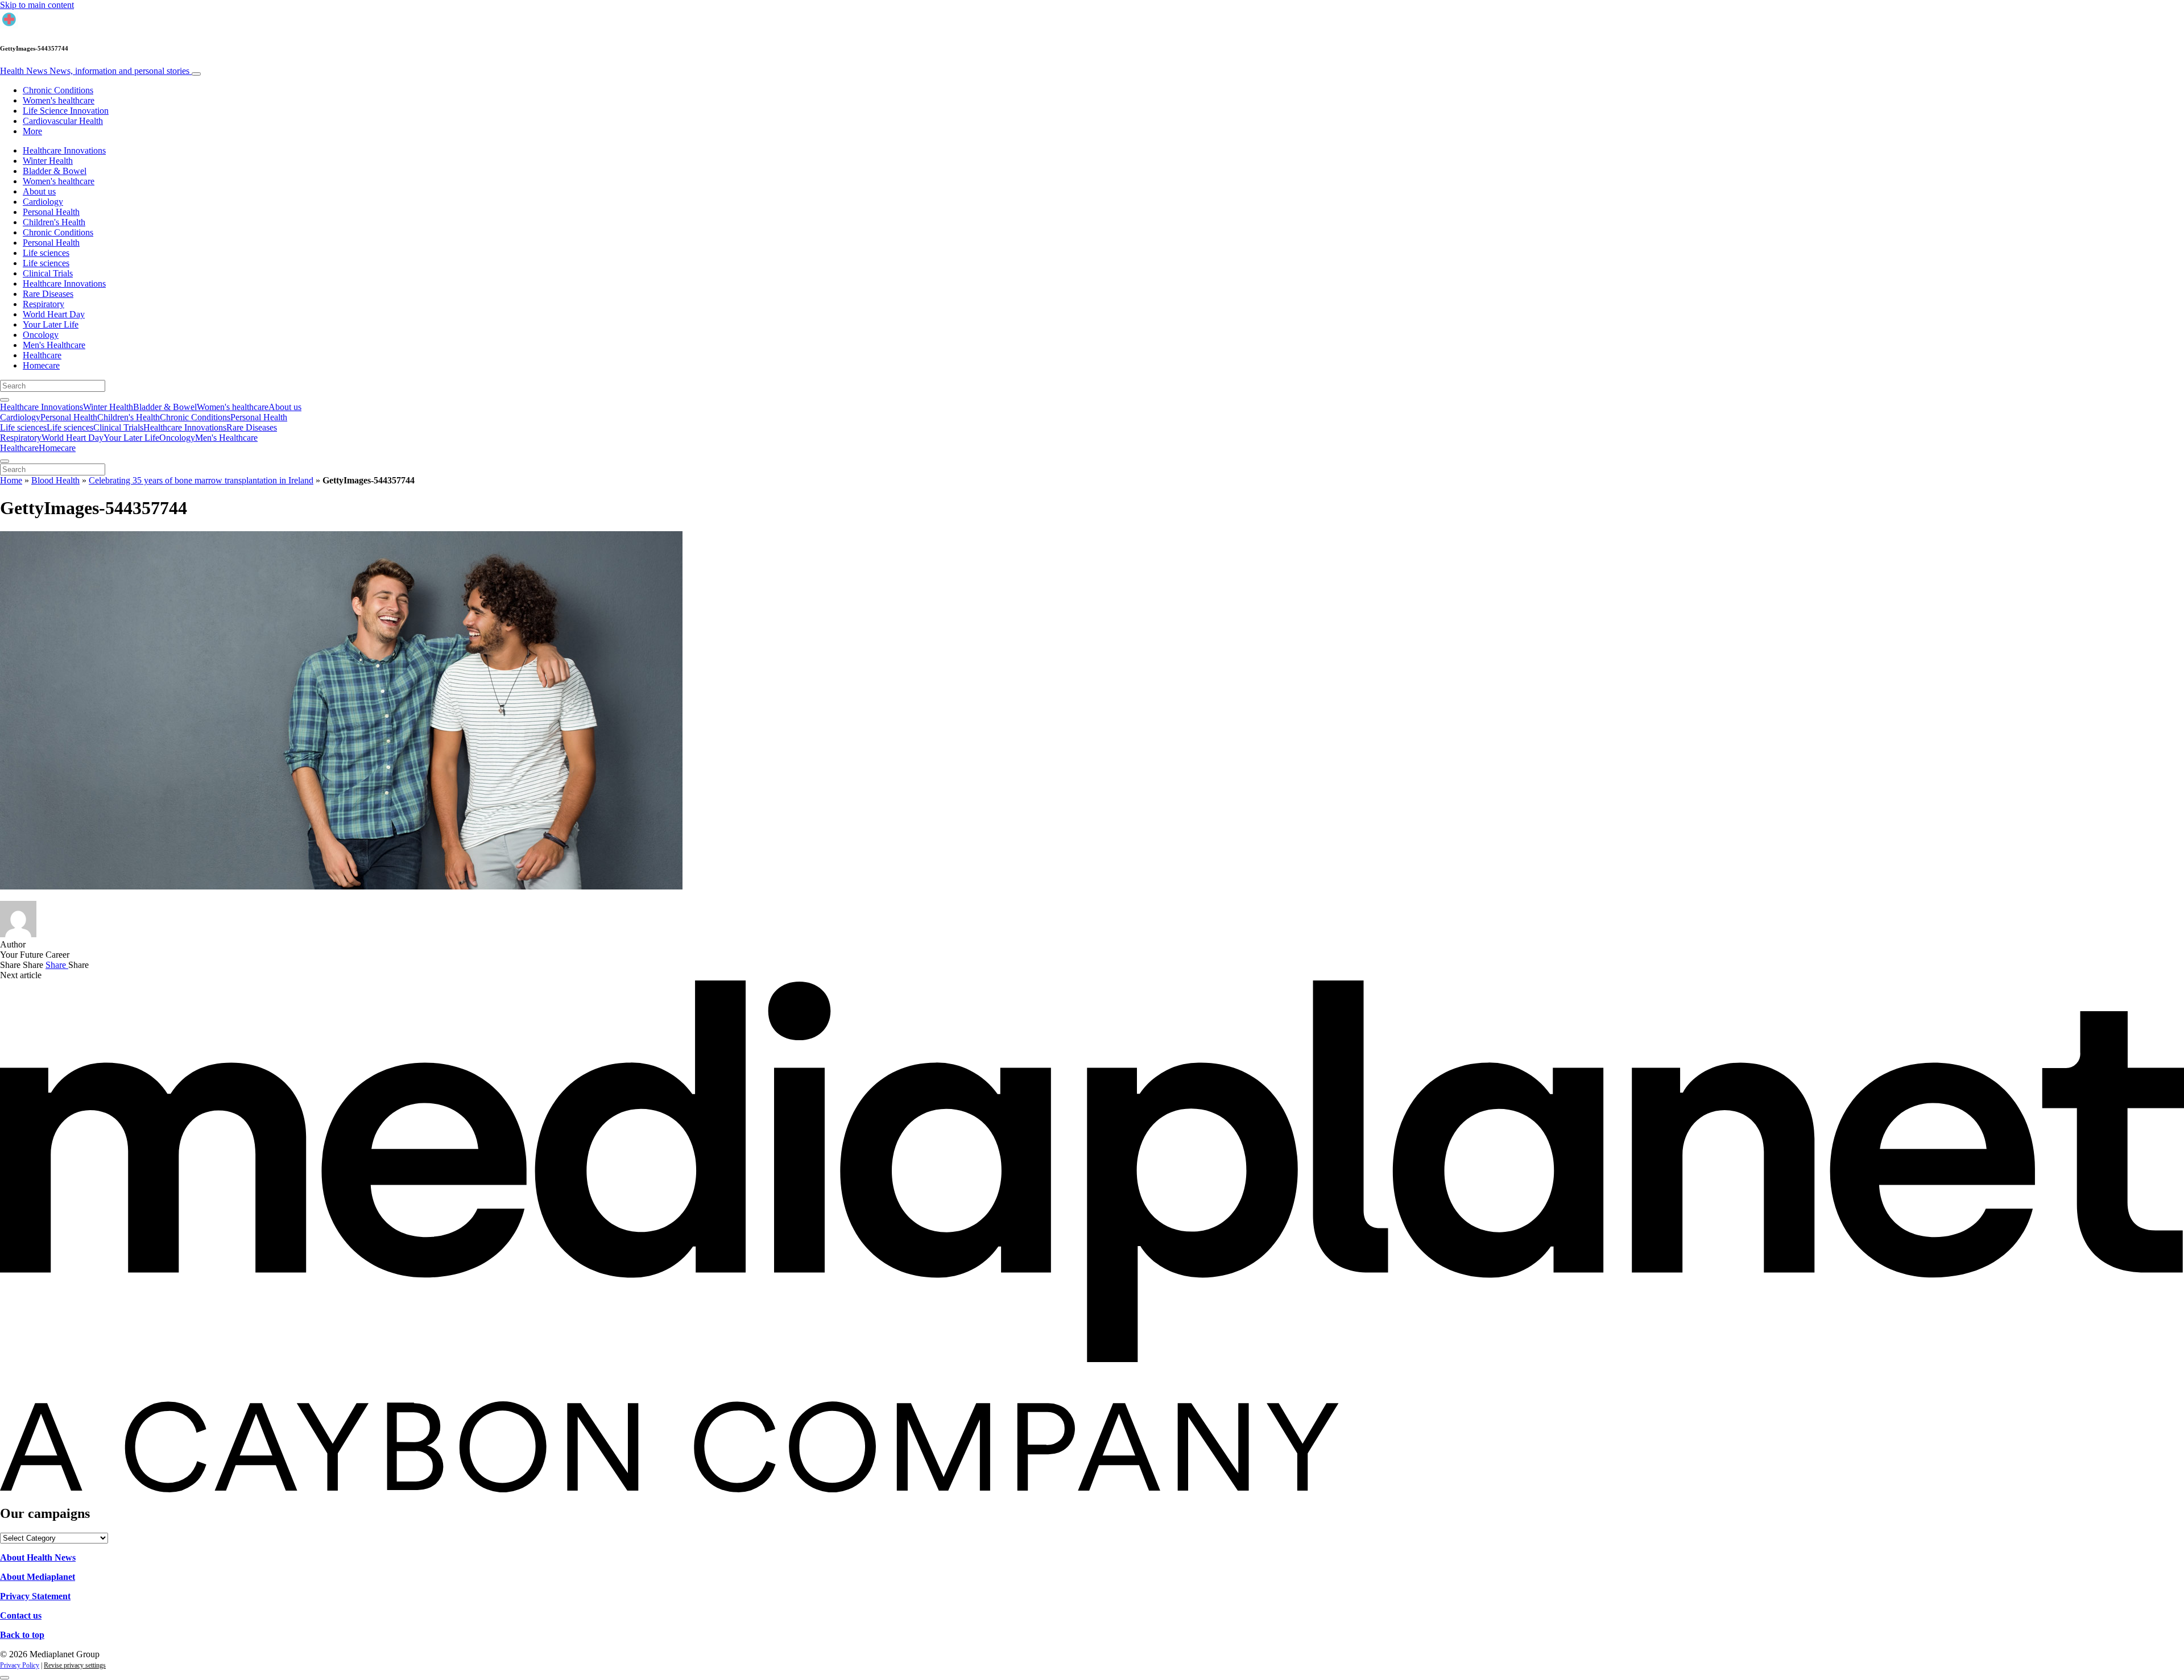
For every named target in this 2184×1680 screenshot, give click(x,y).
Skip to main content (37, 5)
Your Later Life (51, 324)
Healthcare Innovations (64, 150)
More (32, 131)
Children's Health (54, 222)
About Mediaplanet (38, 1577)
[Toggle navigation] (196, 74)
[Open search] (5, 400)
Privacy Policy (20, 1665)
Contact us (21, 1615)
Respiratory (44, 304)
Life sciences (46, 253)
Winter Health (48, 161)
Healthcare (42, 355)
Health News (95, 71)
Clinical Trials (48, 273)
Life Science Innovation (66, 111)
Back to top (22, 1635)
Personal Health (51, 212)
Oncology (41, 335)
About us (39, 191)
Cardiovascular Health (63, 121)
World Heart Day (54, 314)
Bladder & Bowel (55, 171)
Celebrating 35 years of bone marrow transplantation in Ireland (201, 480)
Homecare (41, 365)
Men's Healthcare (54, 345)
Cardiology (43, 202)
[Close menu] (5, 461)
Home (11, 480)
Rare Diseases (48, 294)
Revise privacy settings (75, 1665)
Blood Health (55, 480)
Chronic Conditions (58, 90)
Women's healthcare (59, 100)
